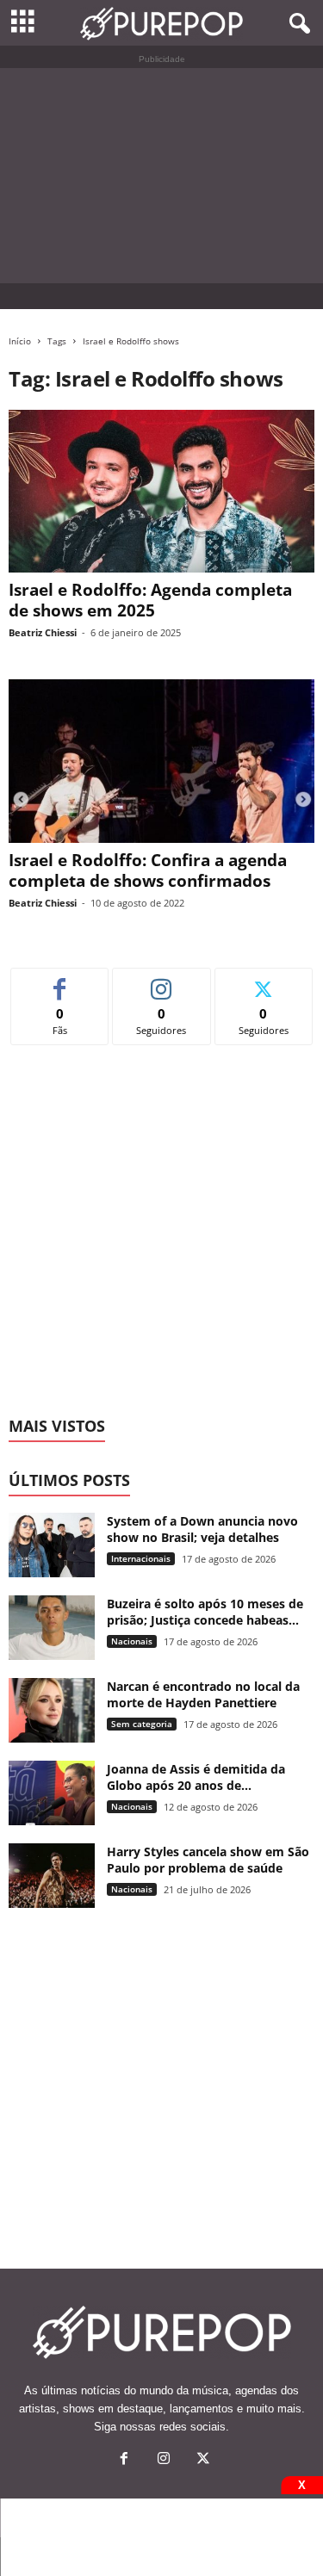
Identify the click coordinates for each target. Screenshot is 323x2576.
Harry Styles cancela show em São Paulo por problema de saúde (208, 1860)
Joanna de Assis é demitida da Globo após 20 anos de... (196, 1777)
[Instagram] (164, 2460)
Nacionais (132, 1641)
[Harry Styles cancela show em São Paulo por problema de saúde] (52, 1876)
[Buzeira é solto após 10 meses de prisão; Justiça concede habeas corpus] (52, 1628)
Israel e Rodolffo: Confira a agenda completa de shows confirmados (148, 870)
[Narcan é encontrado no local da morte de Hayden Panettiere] (52, 1710)
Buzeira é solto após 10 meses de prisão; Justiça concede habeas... (205, 1612)
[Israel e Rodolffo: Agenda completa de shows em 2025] (161, 491)
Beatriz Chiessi (43, 632)
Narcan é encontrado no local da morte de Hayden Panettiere (203, 1694)
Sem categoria (142, 1724)
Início (20, 341)
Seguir (161, 981)
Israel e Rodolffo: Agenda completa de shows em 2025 (150, 600)
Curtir (60, 981)
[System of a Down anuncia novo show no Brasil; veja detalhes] (52, 1545)
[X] (202, 2460)
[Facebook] (124, 2460)
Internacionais (141, 1558)
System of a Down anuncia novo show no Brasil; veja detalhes (202, 1529)
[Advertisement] (161, 176)
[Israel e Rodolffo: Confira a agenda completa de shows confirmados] (161, 761)
